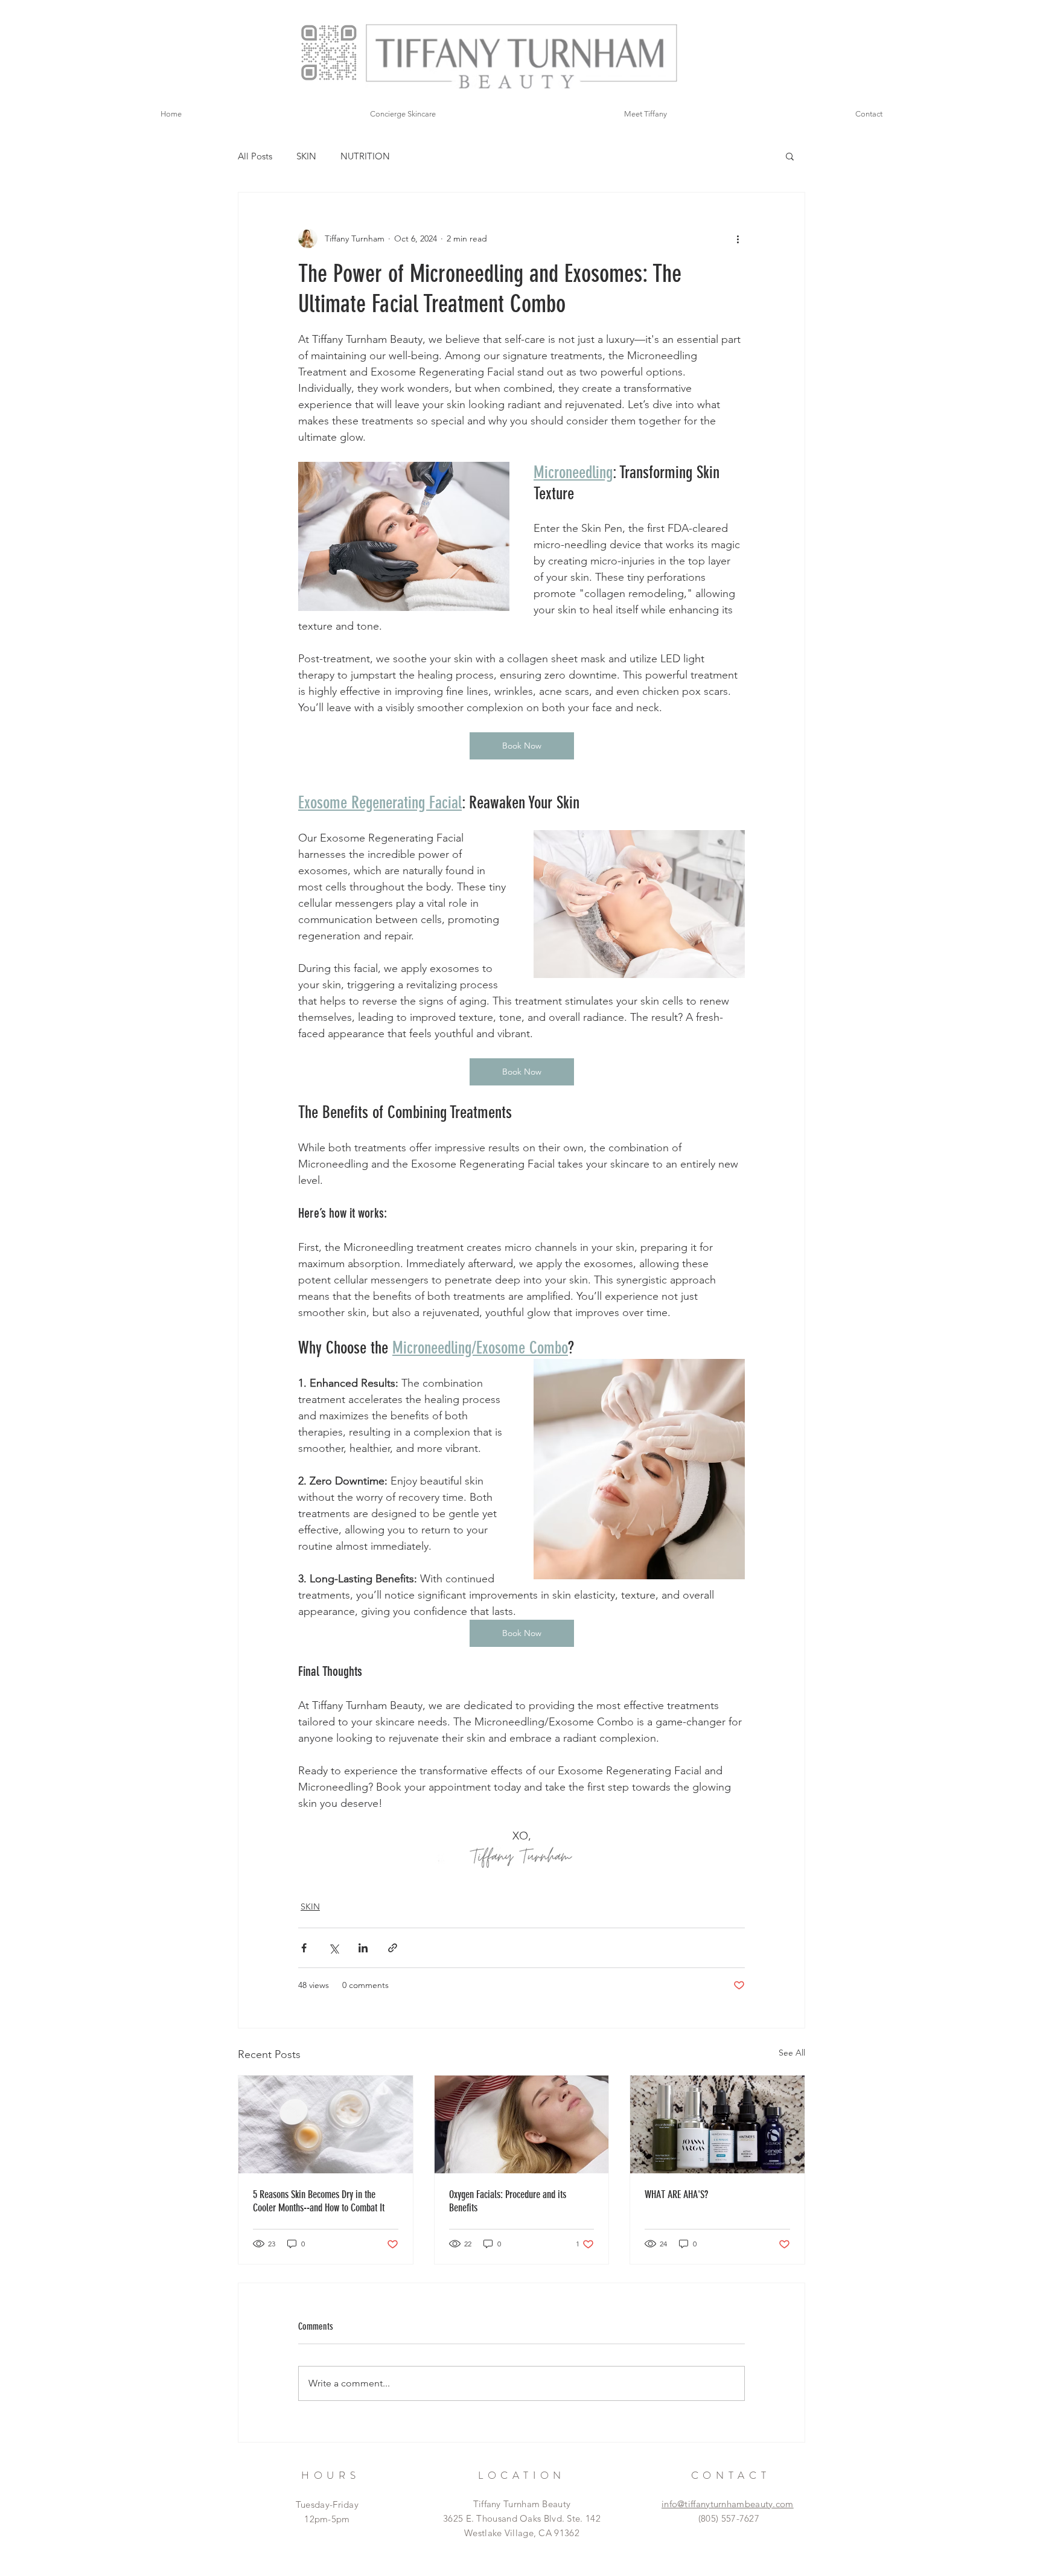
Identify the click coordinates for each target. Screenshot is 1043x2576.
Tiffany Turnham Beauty (522, 2504)
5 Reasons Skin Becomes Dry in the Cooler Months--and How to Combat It (319, 2201)
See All (792, 2053)
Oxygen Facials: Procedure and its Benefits (508, 2201)
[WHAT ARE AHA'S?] (717, 2124)
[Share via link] (393, 1948)
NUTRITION (365, 156)
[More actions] (738, 238)
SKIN (306, 156)
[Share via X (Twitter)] (333, 1948)
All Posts (255, 156)
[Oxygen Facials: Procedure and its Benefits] (522, 2124)
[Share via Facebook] (304, 1948)
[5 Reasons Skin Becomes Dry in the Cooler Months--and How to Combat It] (326, 2124)
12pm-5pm (327, 2519)
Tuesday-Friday (327, 2504)
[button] (790, 156)
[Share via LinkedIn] (363, 1948)
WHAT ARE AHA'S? (676, 2194)
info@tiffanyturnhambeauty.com (728, 2504)
